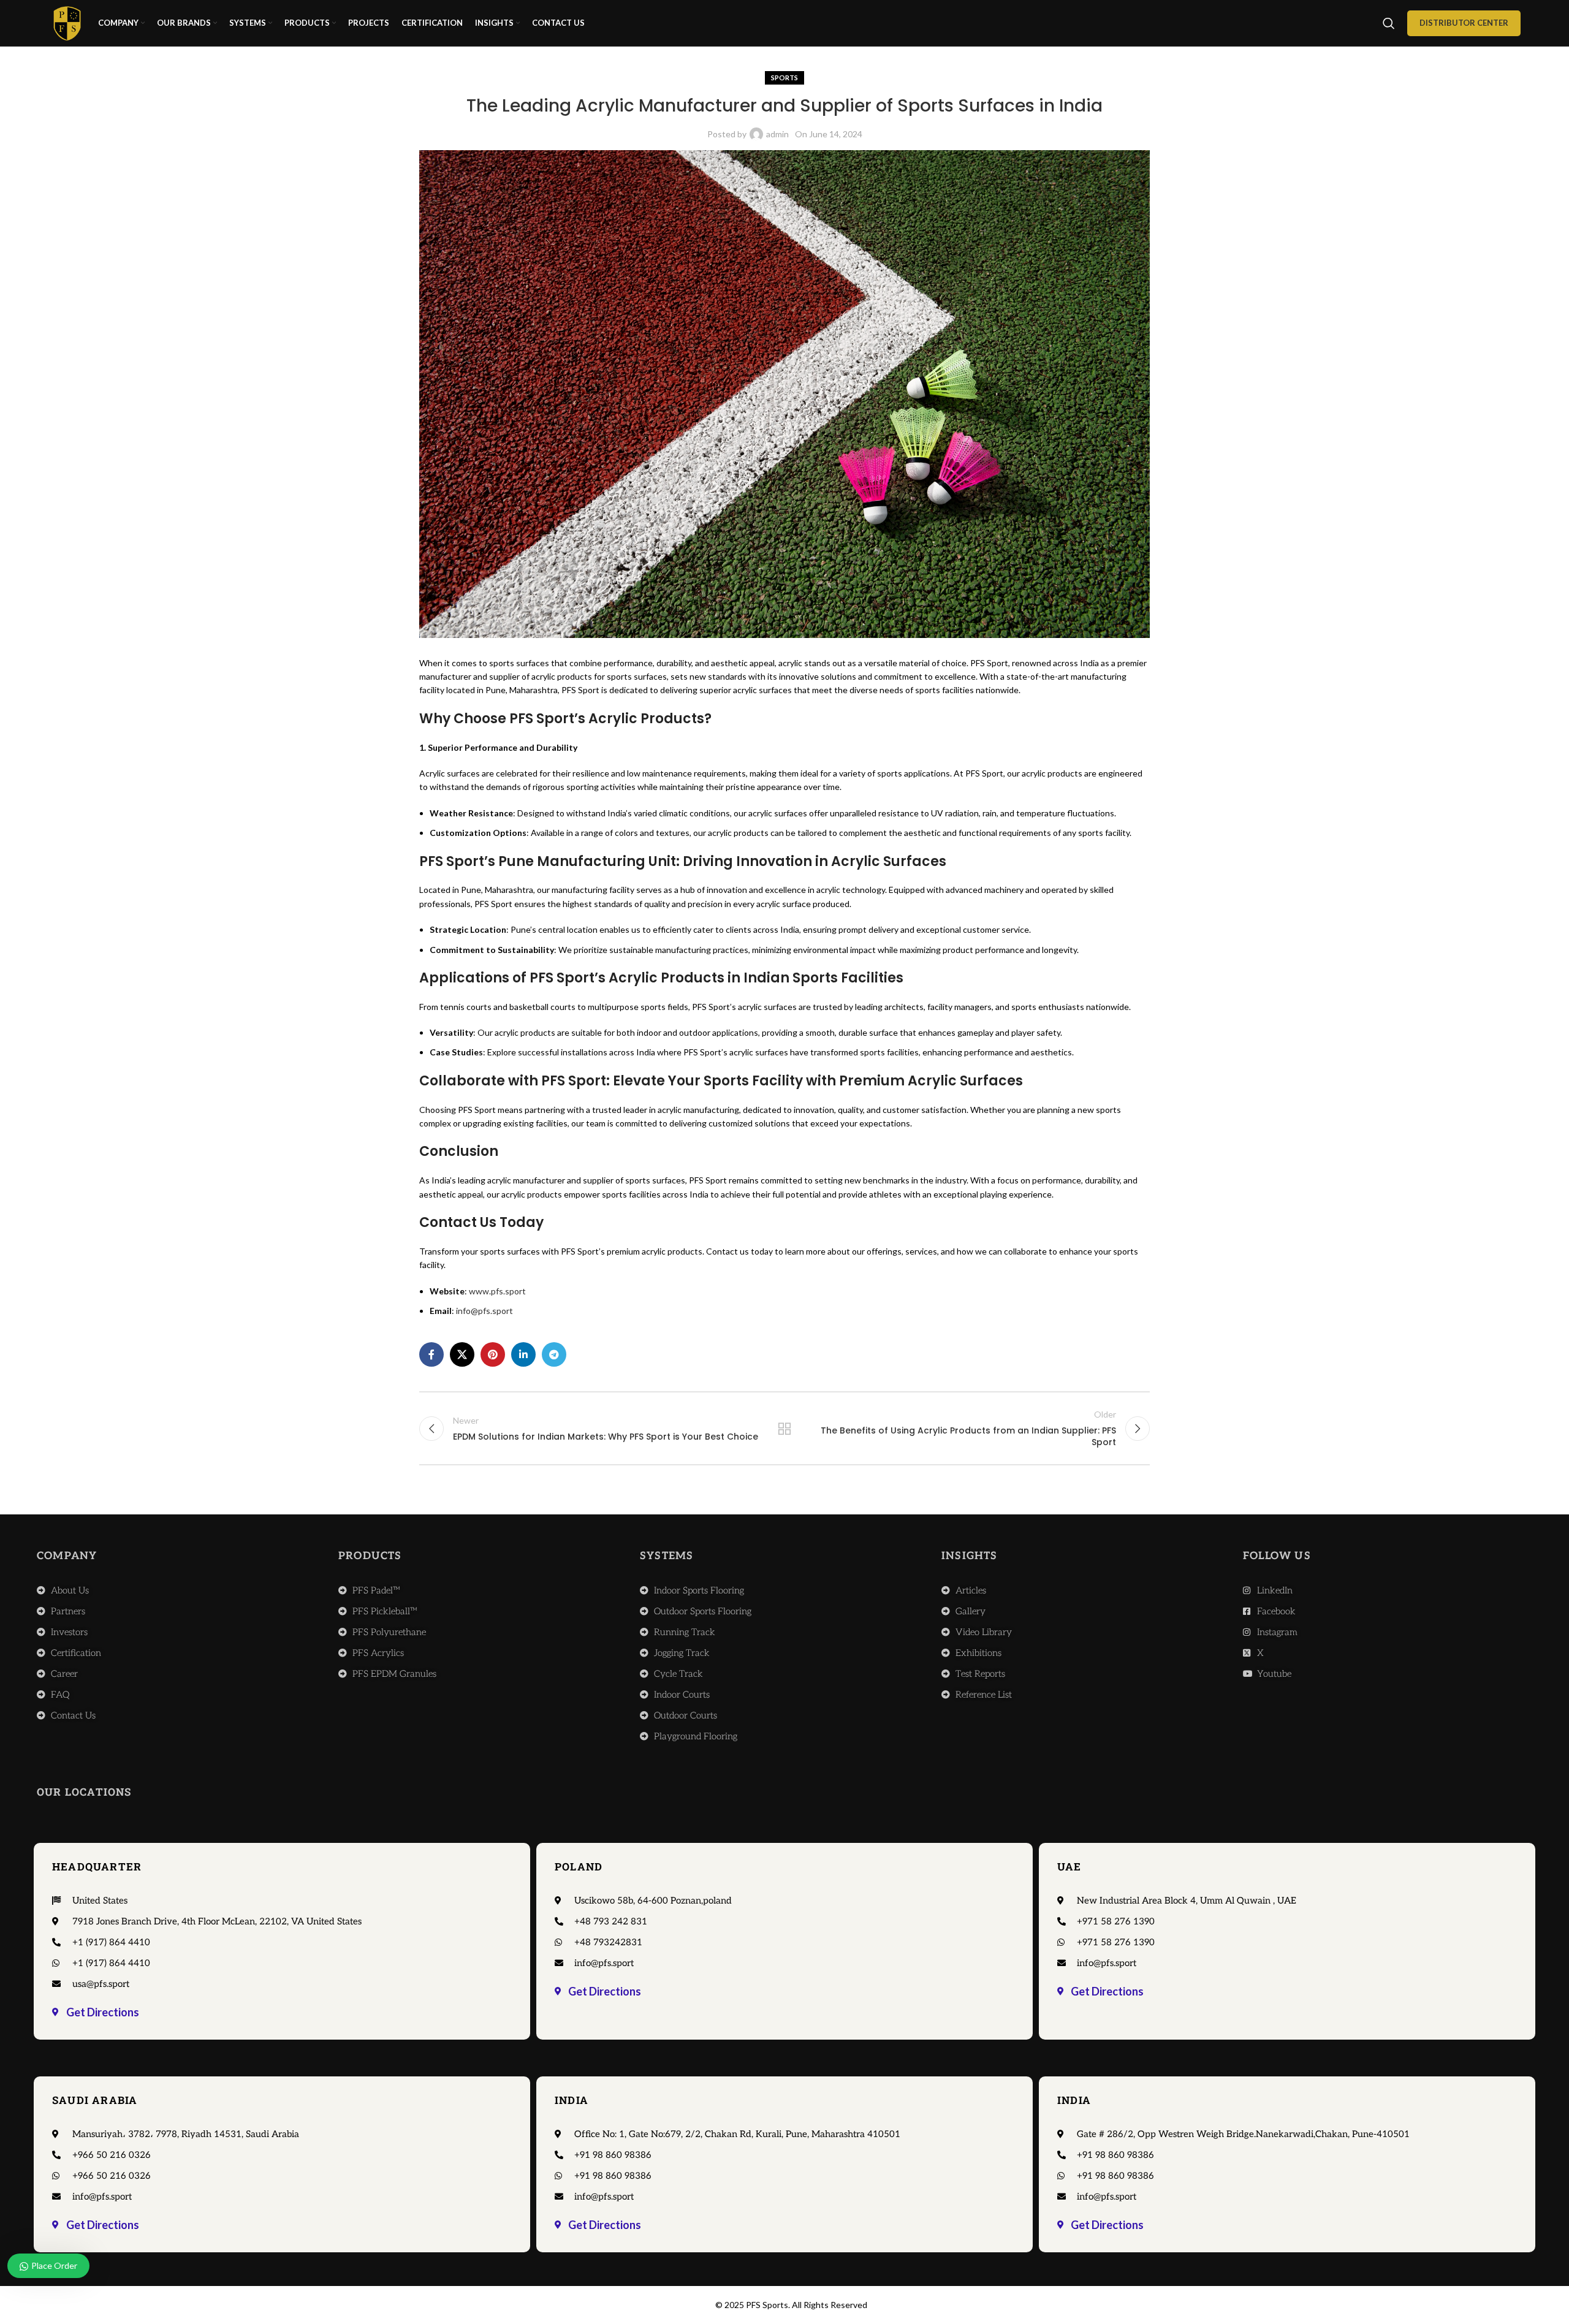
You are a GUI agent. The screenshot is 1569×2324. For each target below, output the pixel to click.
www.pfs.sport (497, 1291)
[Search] (1389, 23)
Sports (784, 78)
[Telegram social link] (554, 1354)
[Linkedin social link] (523, 1354)
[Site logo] (67, 22)
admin (777, 134)
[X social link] (462, 1354)
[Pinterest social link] (493, 1354)
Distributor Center (1464, 23)
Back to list (785, 1429)
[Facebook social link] (431, 1354)
